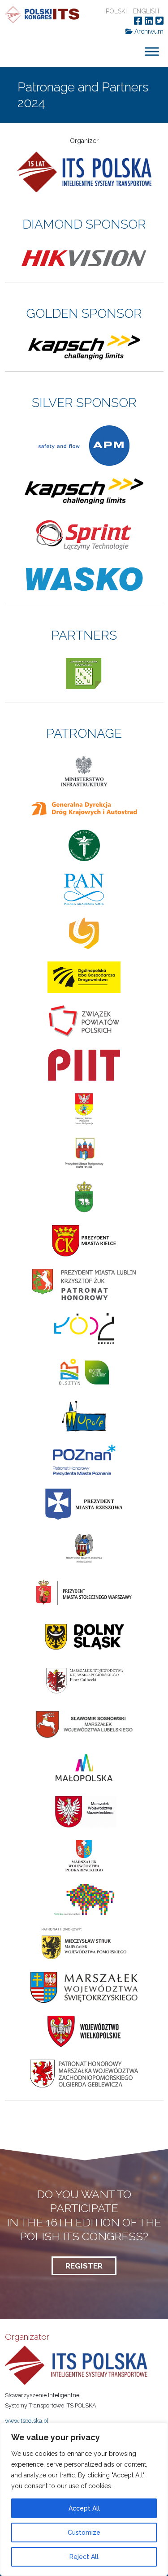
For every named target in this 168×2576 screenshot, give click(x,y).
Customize (84, 2533)
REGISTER (84, 2266)
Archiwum (148, 31)
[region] (84, 2499)
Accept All (84, 2508)
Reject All (84, 2557)
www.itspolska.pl (27, 2421)
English (146, 11)
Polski (116, 11)
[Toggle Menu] (152, 52)
